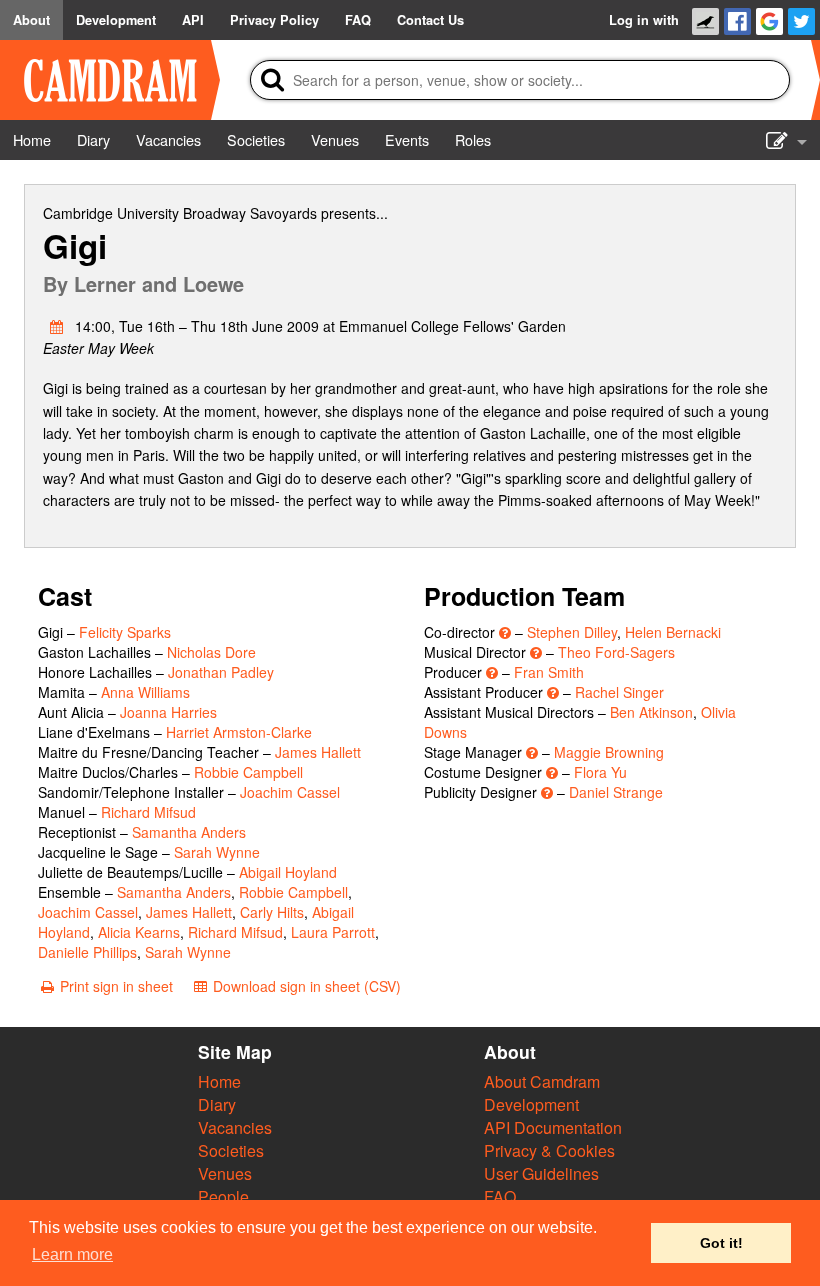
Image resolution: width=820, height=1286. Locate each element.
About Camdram (542, 1081)
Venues (225, 1173)
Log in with (644, 20)
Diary (217, 1104)
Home (219, 1081)
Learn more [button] (72, 1254)
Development (531, 1104)
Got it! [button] (721, 1243)
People (223, 1196)
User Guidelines (541, 1173)
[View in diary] (57, 326)
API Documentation (553, 1127)
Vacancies (235, 1127)
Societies (231, 1150)
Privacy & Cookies (549, 1150)
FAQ (500, 1196)
